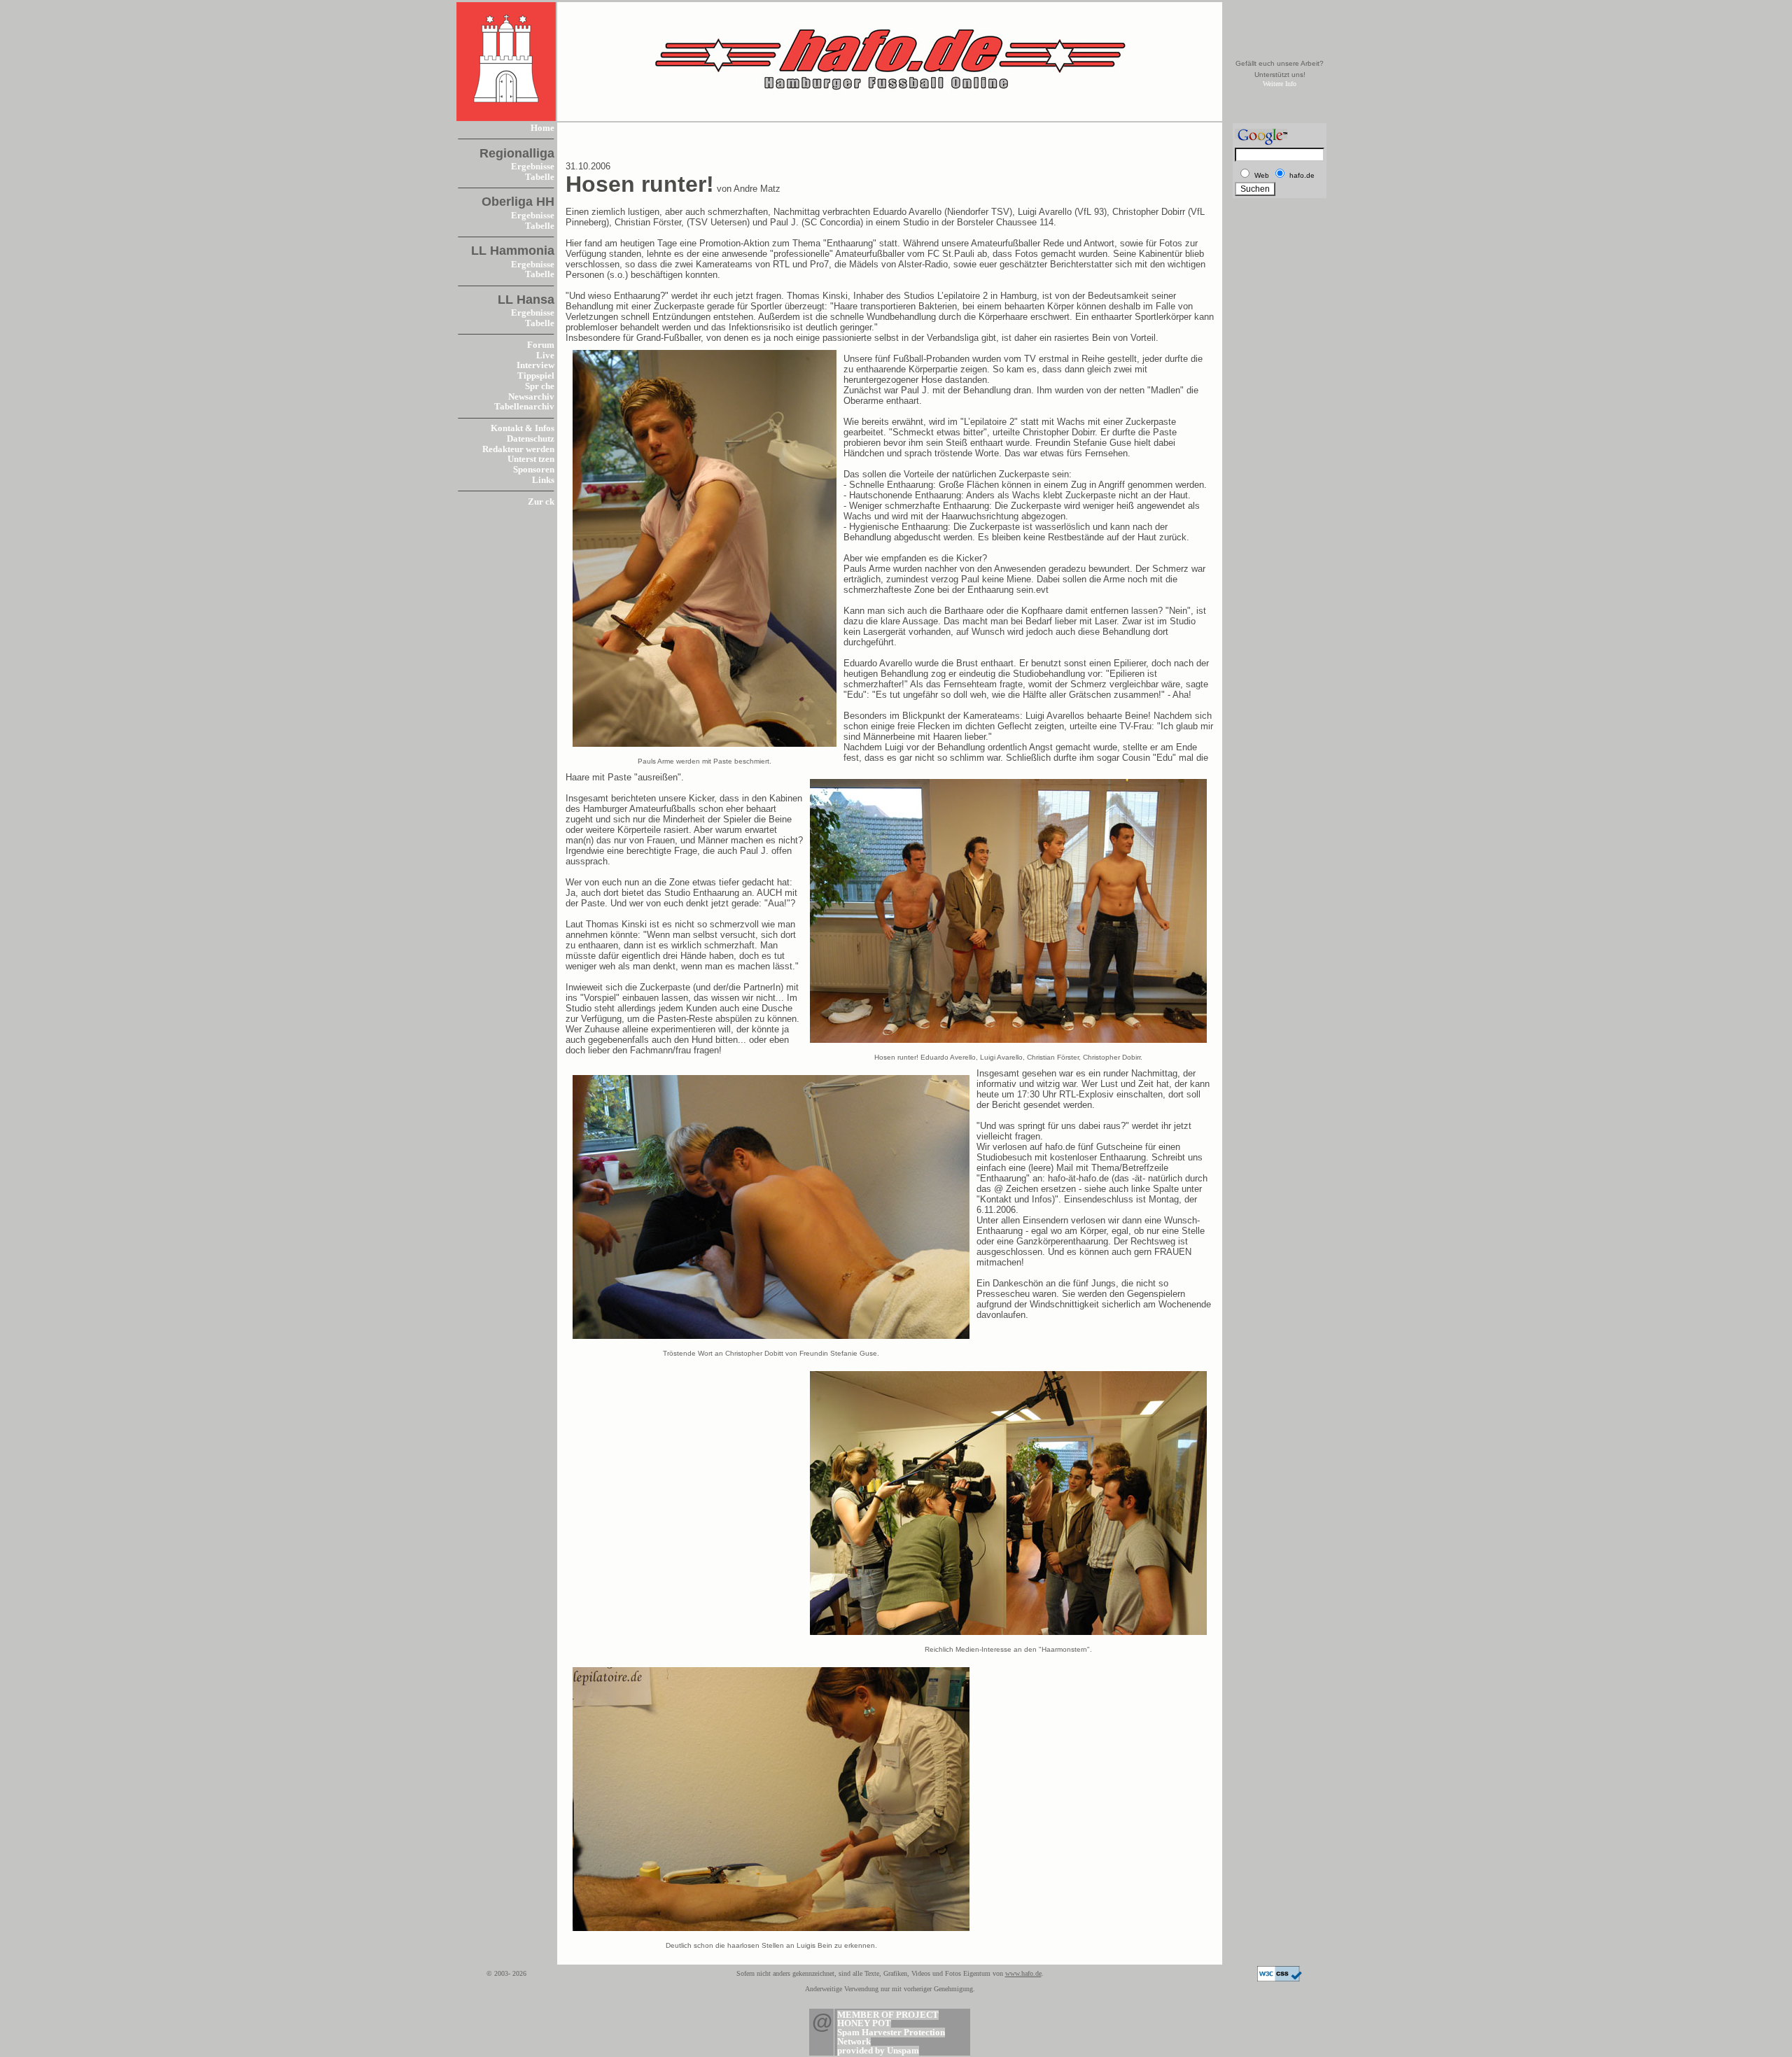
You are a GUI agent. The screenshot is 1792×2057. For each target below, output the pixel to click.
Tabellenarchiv (524, 407)
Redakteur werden (518, 449)
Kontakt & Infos (523, 428)
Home (542, 128)
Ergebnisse (533, 167)
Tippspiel (536, 376)
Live (545, 356)
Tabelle (540, 177)
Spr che (540, 386)
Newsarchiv (531, 397)
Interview (535, 365)
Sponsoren (534, 470)
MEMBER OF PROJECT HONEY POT (888, 2020)
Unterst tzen (531, 459)
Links (543, 480)
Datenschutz (531, 439)
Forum (541, 345)
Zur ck (541, 502)
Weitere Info (1280, 84)
